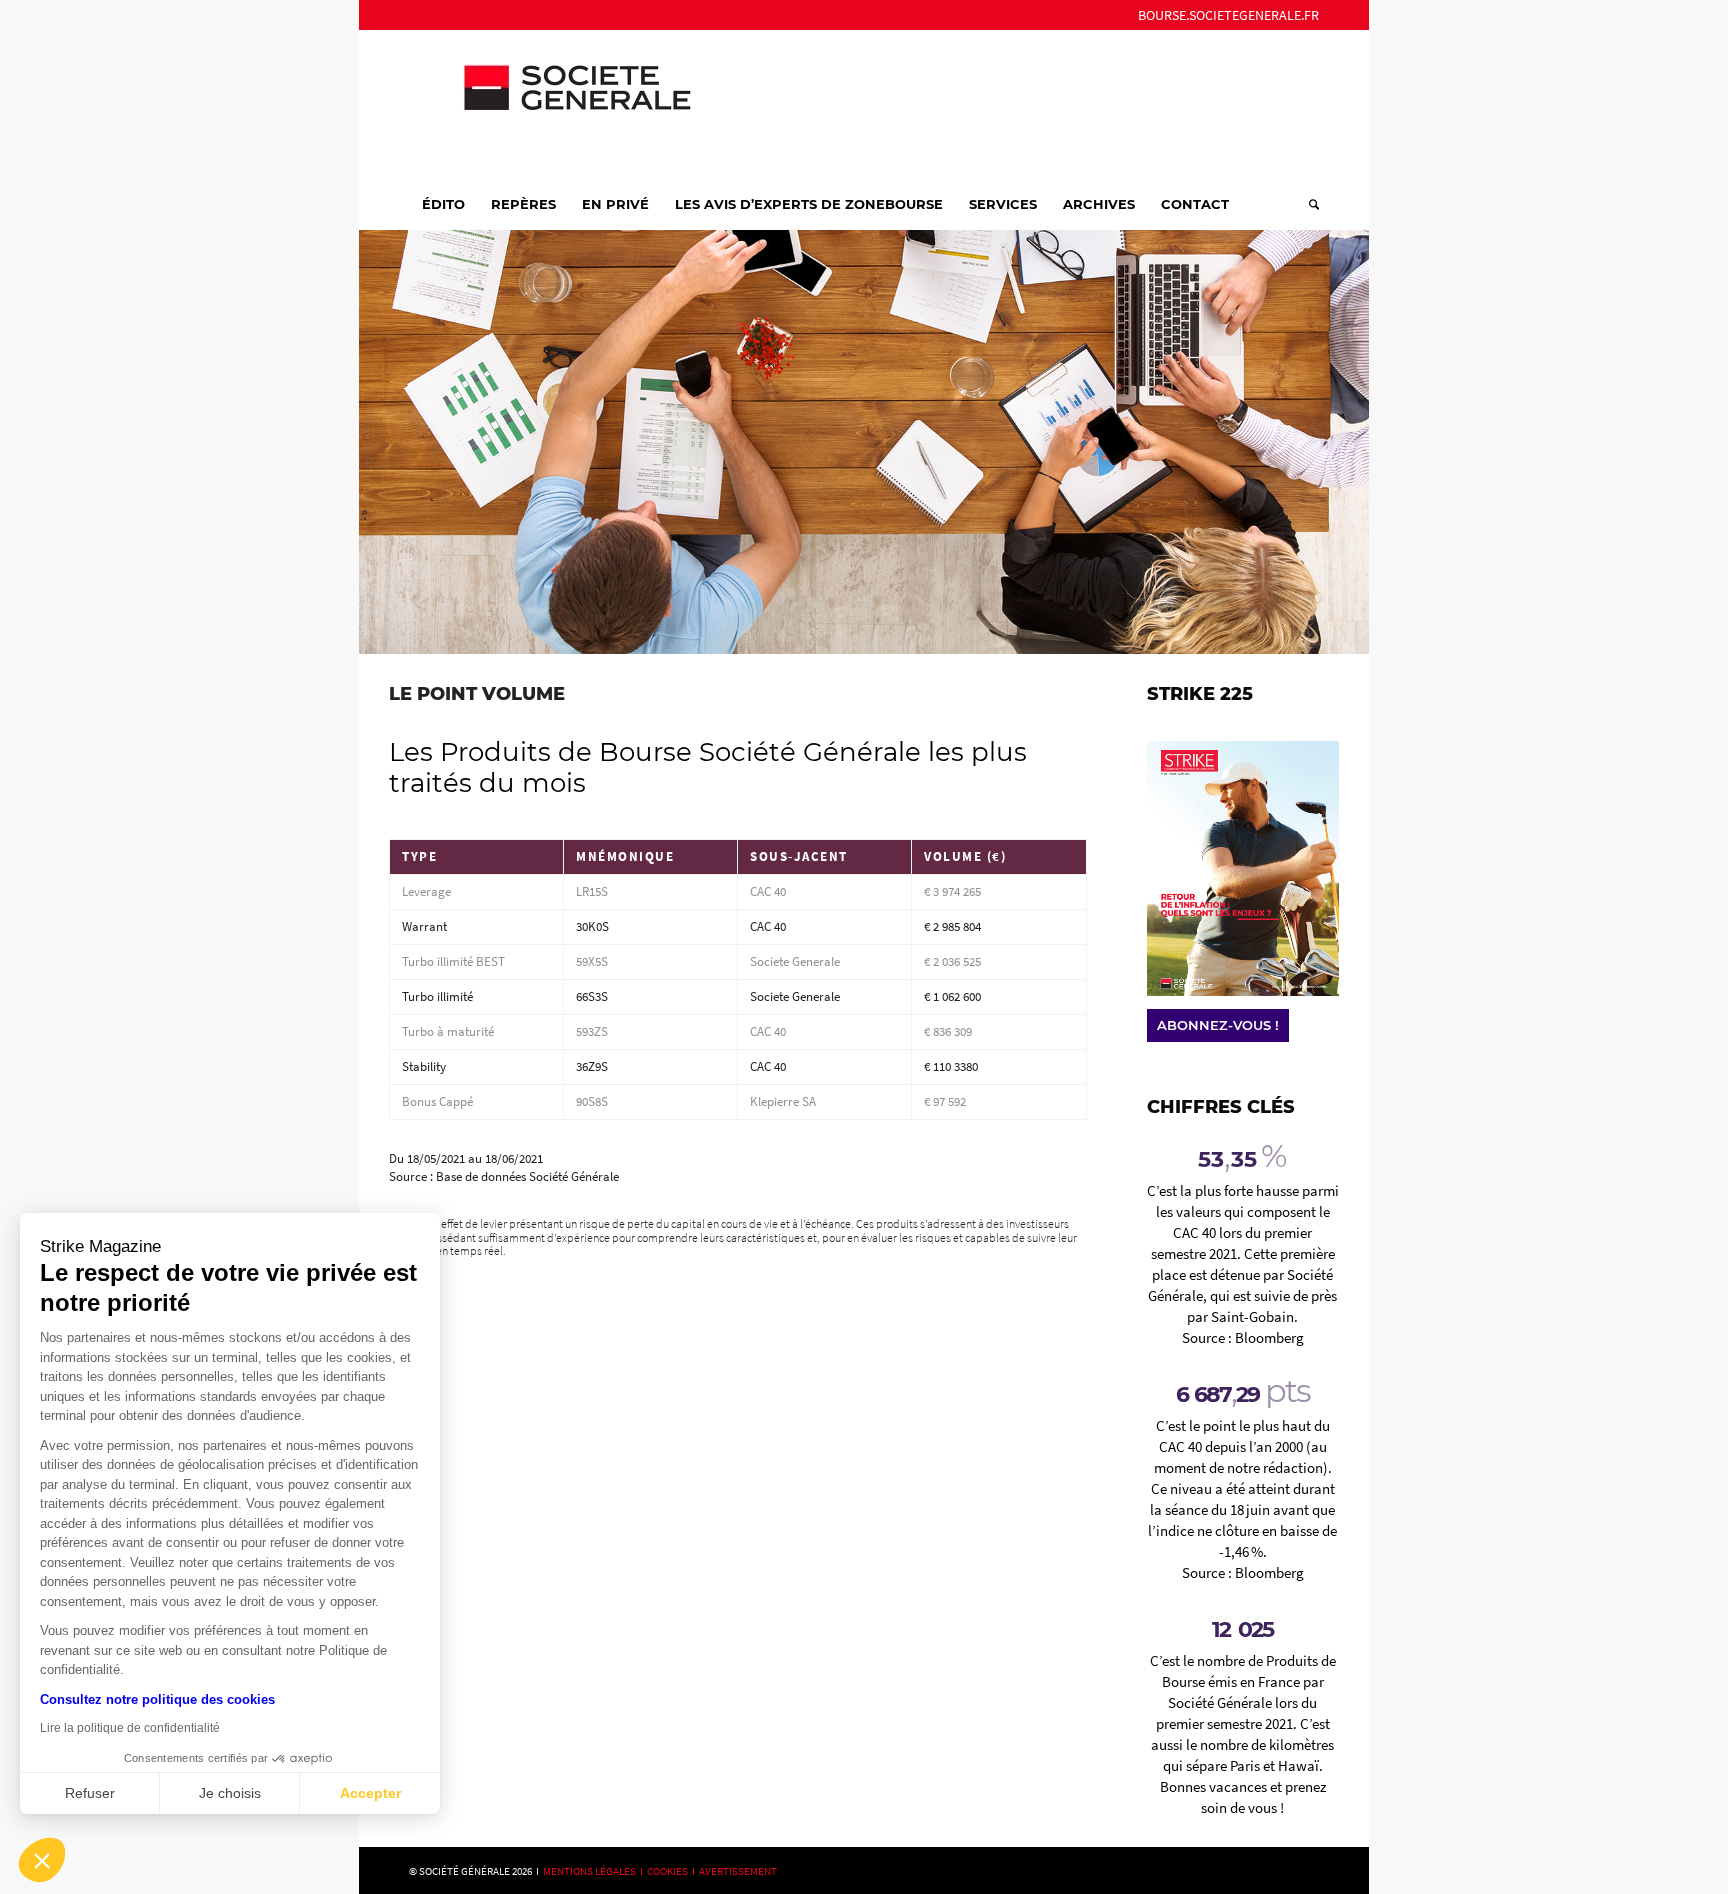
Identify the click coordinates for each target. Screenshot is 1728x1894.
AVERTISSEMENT (738, 1871)
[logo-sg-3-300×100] (559, 104)
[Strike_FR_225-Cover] (1243, 868)
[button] (42, 1860)
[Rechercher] (1307, 204)
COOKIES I (673, 1871)
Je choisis (230, 1793)
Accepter (370, 1793)
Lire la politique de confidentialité (130, 1728)
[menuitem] (1223, 15)
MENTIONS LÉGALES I (595, 1871)
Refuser (90, 1793)
